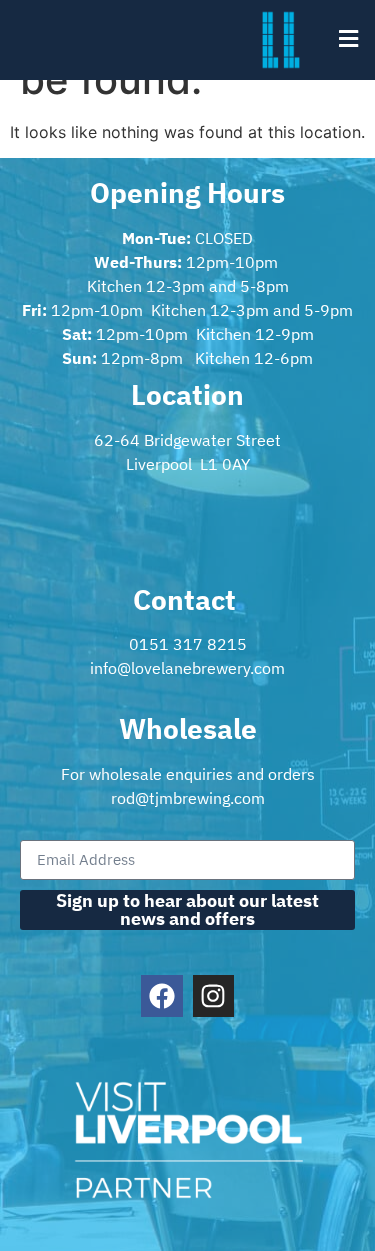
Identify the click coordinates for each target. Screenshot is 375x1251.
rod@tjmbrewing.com (188, 798)
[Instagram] (214, 996)
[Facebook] (162, 996)
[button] (348, 38)
